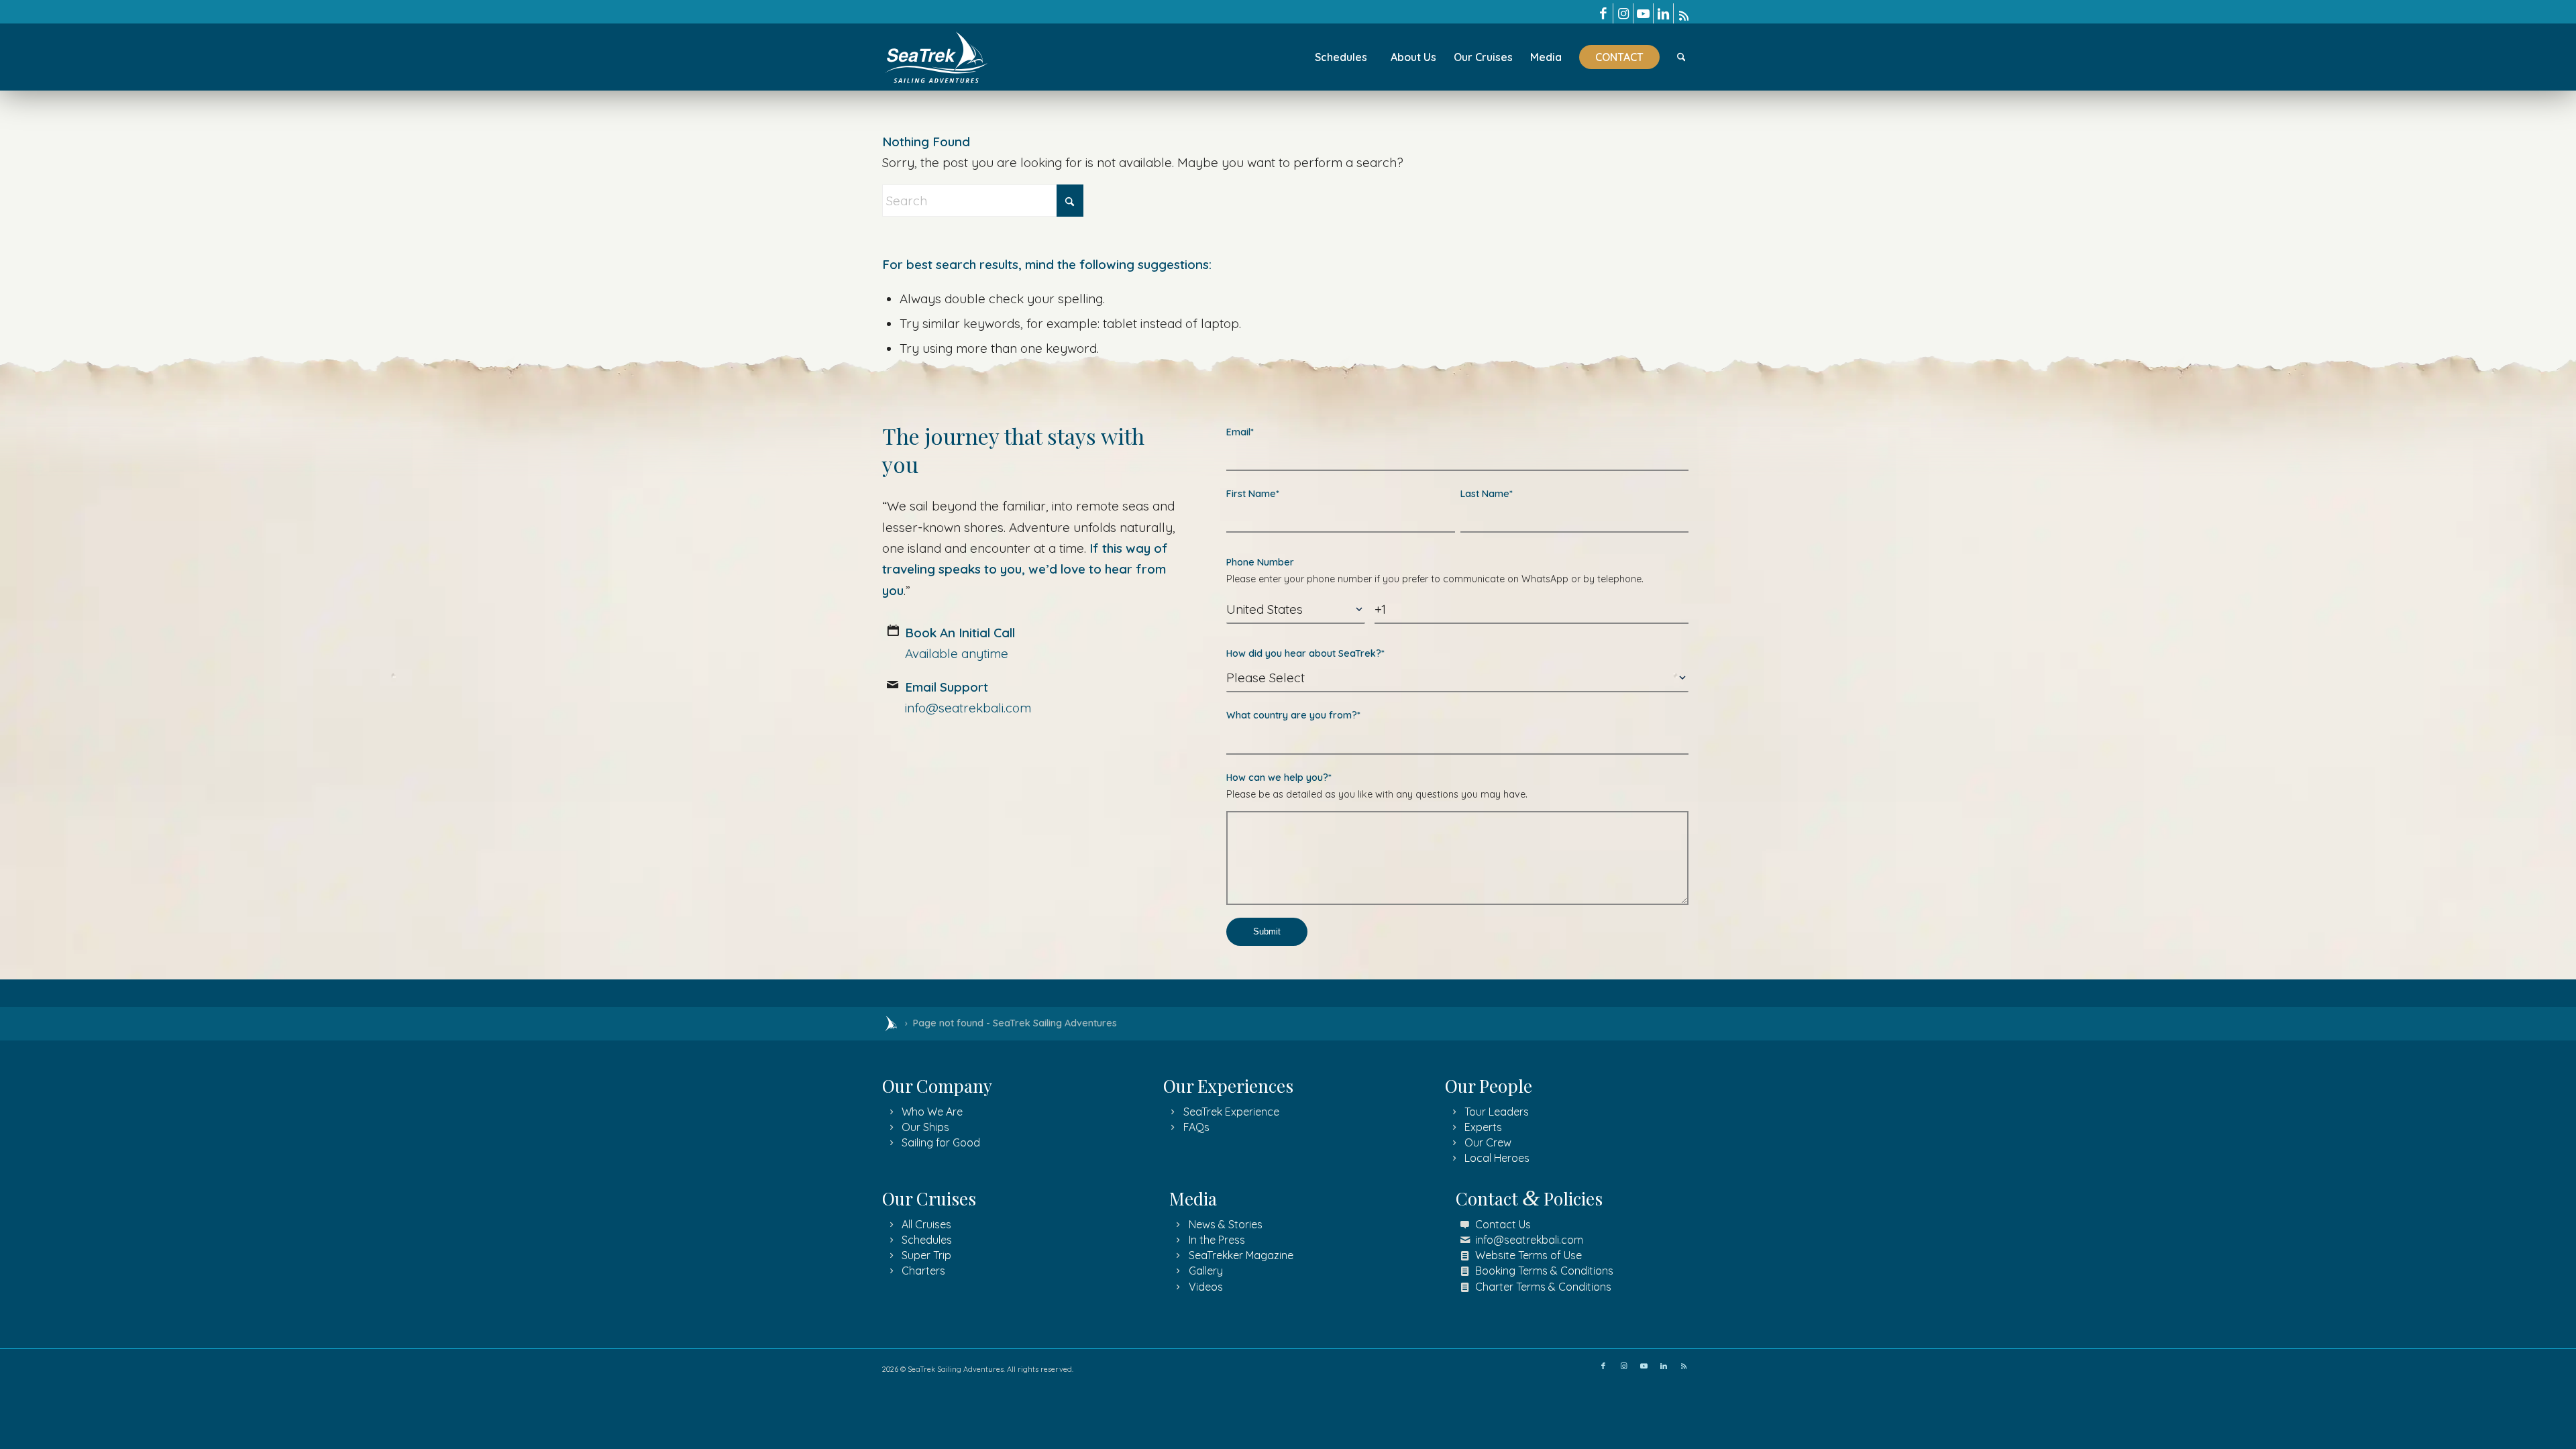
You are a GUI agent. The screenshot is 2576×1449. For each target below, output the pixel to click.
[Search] (1681, 57)
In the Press (1217, 1240)
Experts (1483, 1127)
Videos (1206, 1287)
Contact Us (1503, 1224)
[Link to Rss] (1684, 13)
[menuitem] (1341, 57)
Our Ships (925, 1127)
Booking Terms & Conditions (1544, 1271)
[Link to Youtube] (1643, 13)
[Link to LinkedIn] (1663, 13)
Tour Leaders (1497, 1112)
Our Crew (1488, 1142)
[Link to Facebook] (1603, 13)
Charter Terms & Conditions (1543, 1287)
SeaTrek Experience (1231, 1112)
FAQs (1196, 1127)
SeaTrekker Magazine (1241, 1255)
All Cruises (926, 1224)
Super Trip (926, 1255)
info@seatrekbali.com (1529, 1240)
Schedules (927, 1240)
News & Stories (1226, 1224)
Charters (923, 1271)
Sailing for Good (941, 1142)
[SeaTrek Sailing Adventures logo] (936, 57)
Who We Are (932, 1112)
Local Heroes (1497, 1158)
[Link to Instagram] (1623, 13)
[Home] (891, 1024)
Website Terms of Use (1528, 1255)
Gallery (1206, 1271)
